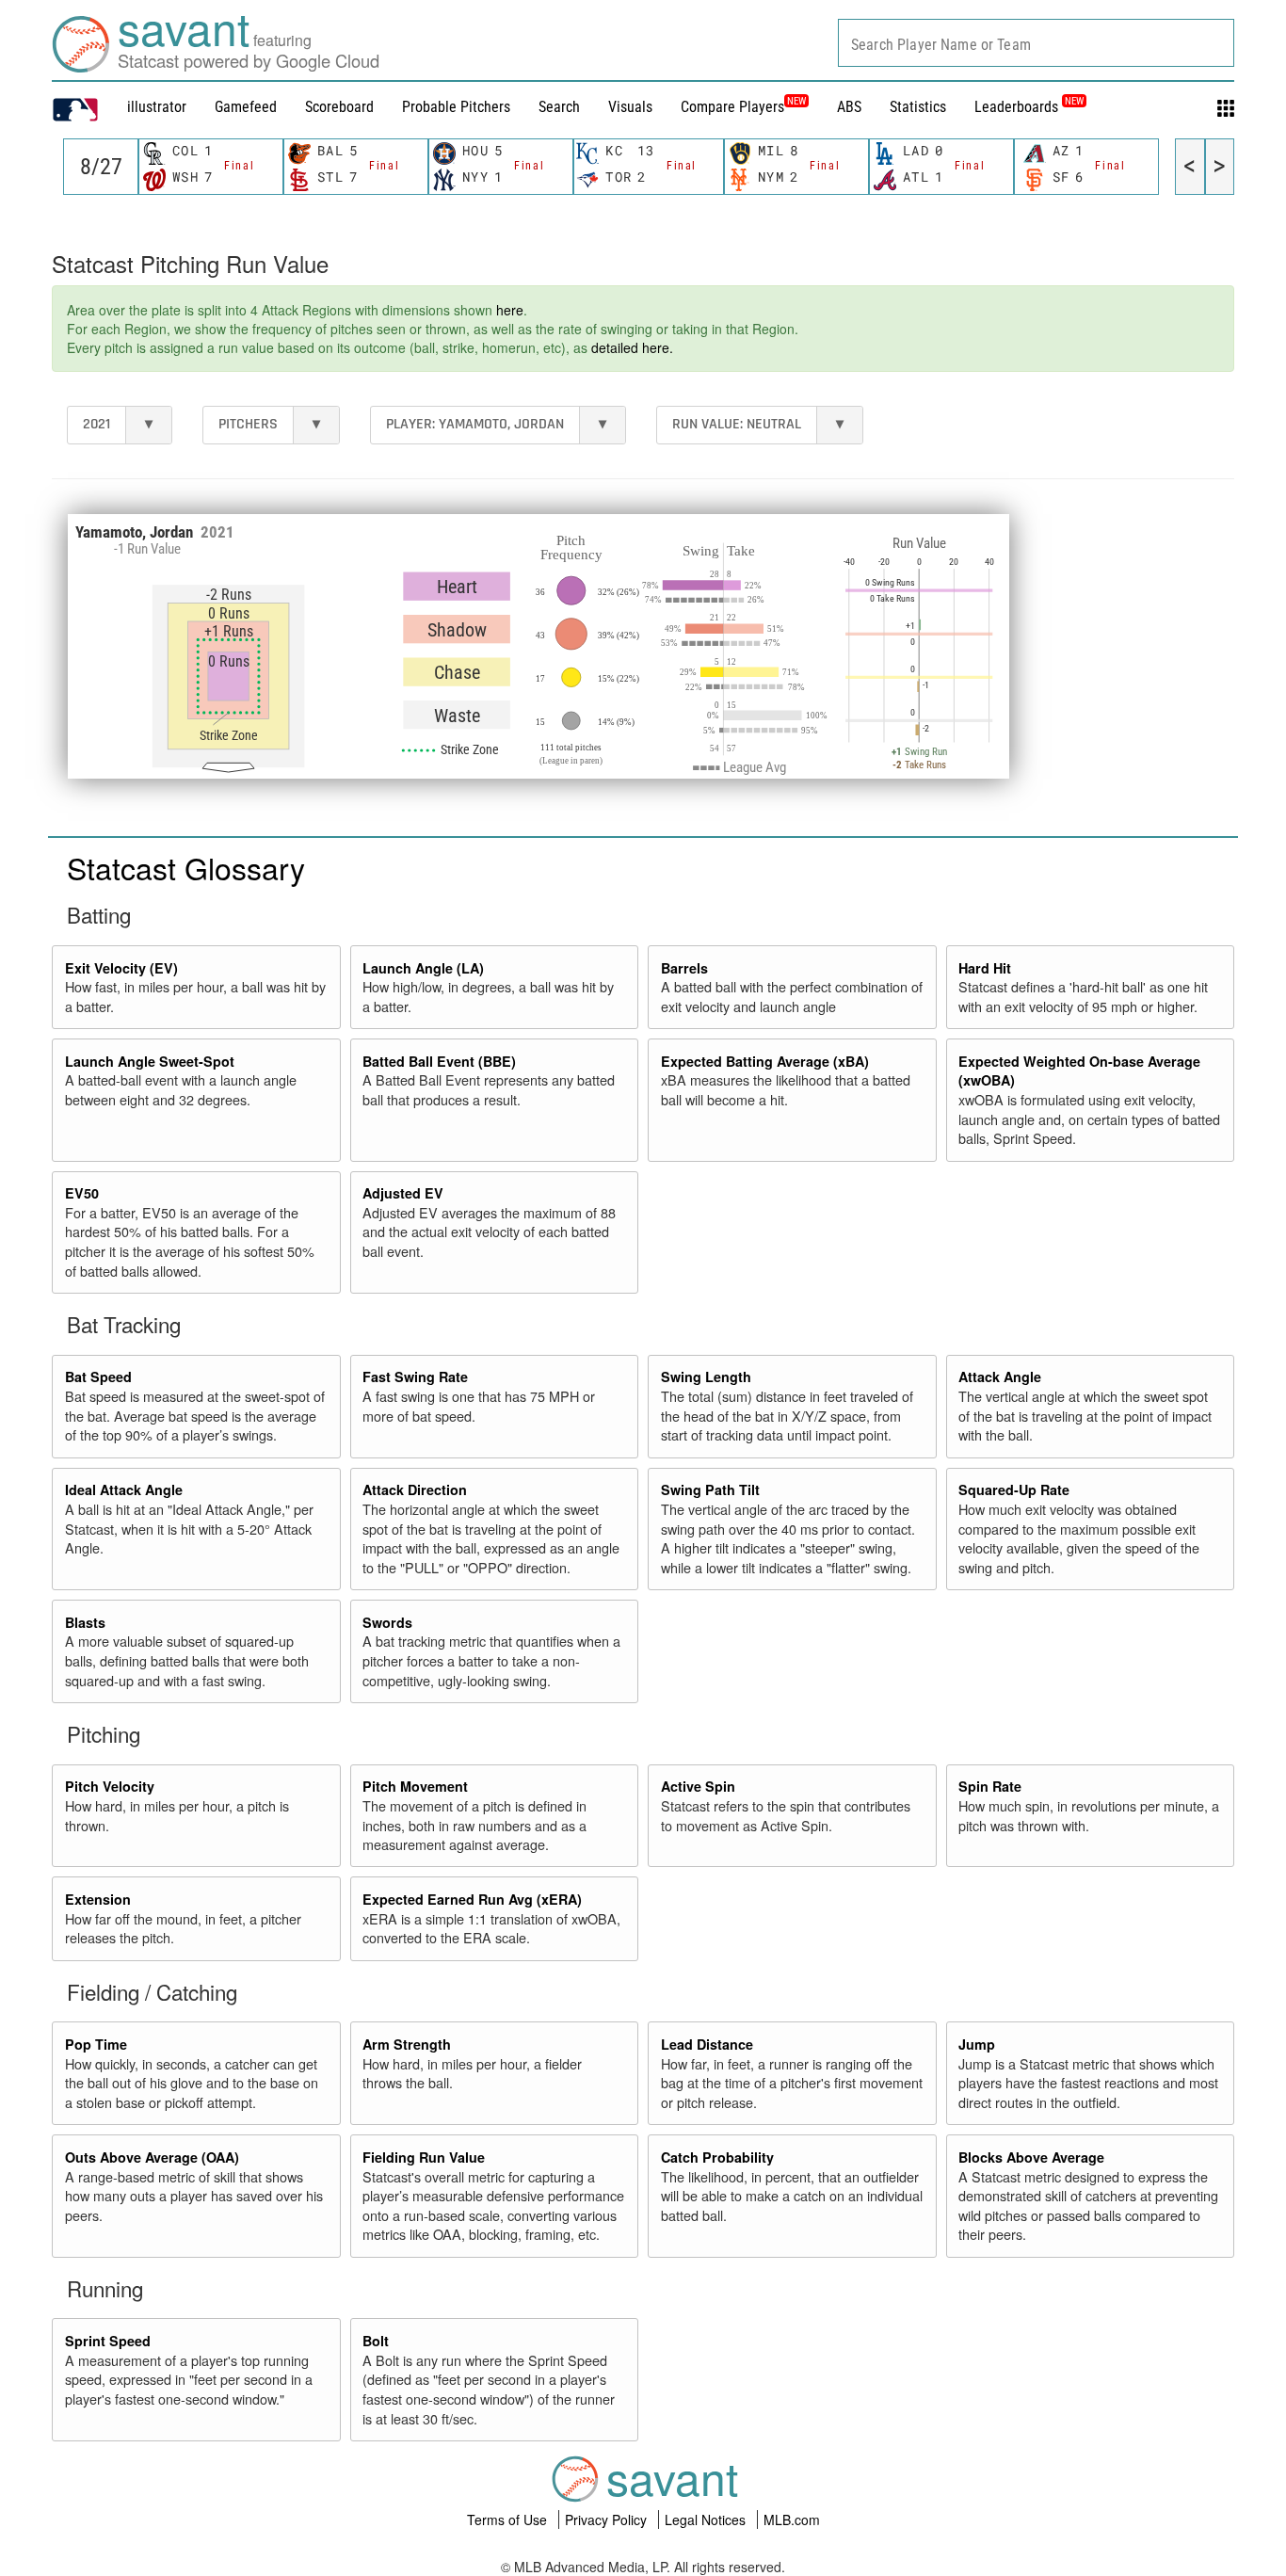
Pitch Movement (415, 1786)
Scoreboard (339, 107)
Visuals (630, 107)
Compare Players (732, 107)
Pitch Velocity (110, 1786)
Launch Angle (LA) (423, 968)
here (510, 310)
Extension (98, 1899)
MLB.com (792, 2520)
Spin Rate (990, 1786)
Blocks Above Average (1031, 2157)
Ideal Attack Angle (124, 1489)
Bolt (376, 2341)
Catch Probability (717, 2157)
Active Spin (698, 1786)
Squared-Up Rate (1014, 1489)
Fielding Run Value (424, 2157)
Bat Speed (98, 1377)
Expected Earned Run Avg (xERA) (472, 1899)
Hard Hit (985, 968)
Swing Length (706, 1377)
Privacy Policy (608, 2520)
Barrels (684, 968)
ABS (849, 107)
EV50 (82, 1193)
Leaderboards (1029, 107)
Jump (977, 2044)
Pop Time (96, 2044)
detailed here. (632, 347)
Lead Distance (707, 2044)
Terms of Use (509, 2520)
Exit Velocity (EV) (121, 968)
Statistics (918, 107)
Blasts (85, 1622)
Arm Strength (407, 2044)
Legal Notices (707, 2520)
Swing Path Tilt (710, 1489)
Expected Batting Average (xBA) (765, 1061)
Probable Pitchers (456, 107)
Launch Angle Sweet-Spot (150, 1061)
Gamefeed (246, 107)
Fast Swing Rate (415, 1377)
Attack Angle (1000, 1377)
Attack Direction (415, 1489)
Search (559, 107)
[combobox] (1036, 43)
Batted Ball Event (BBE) (439, 1061)
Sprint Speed (108, 2341)
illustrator (157, 107)
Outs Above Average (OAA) (152, 2157)
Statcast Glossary (186, 867)
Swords (387, 1622)
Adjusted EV (403, 1193)
